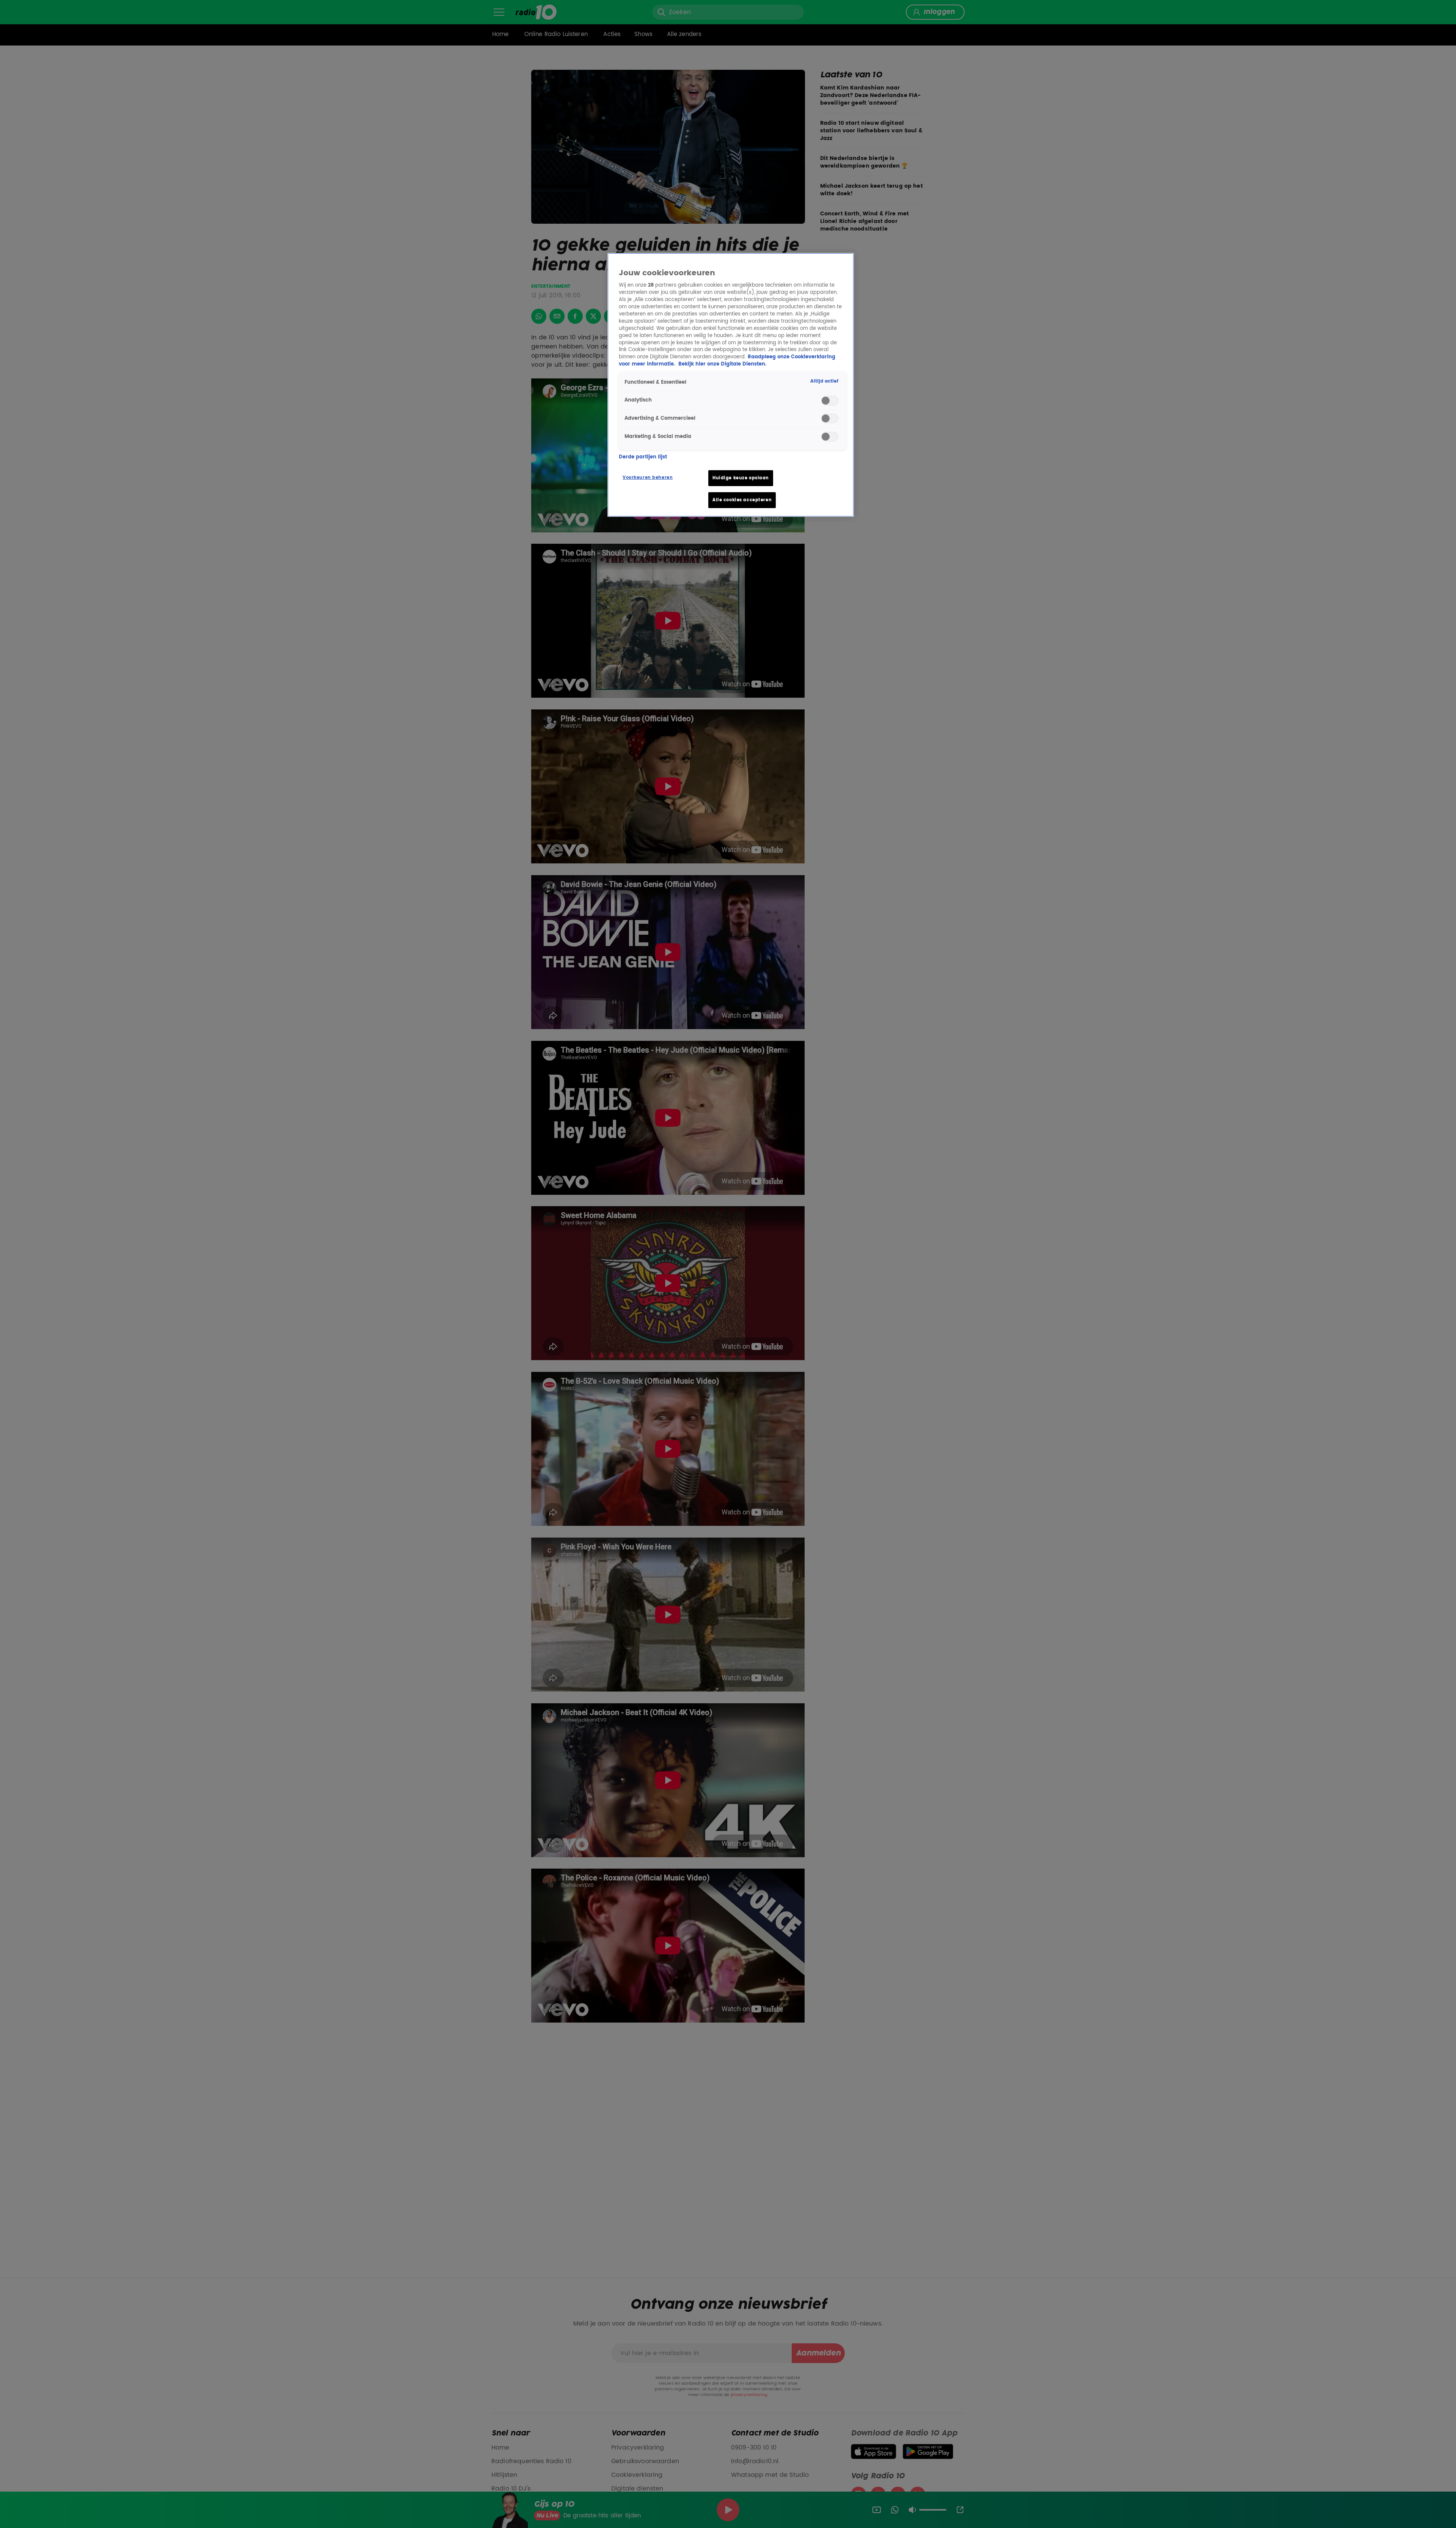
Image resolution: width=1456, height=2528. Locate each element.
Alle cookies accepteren (742, 500)
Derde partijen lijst (643, 457)
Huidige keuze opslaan (741, 478)
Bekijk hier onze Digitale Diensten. (722, 364)
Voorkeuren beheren (648, 478)
